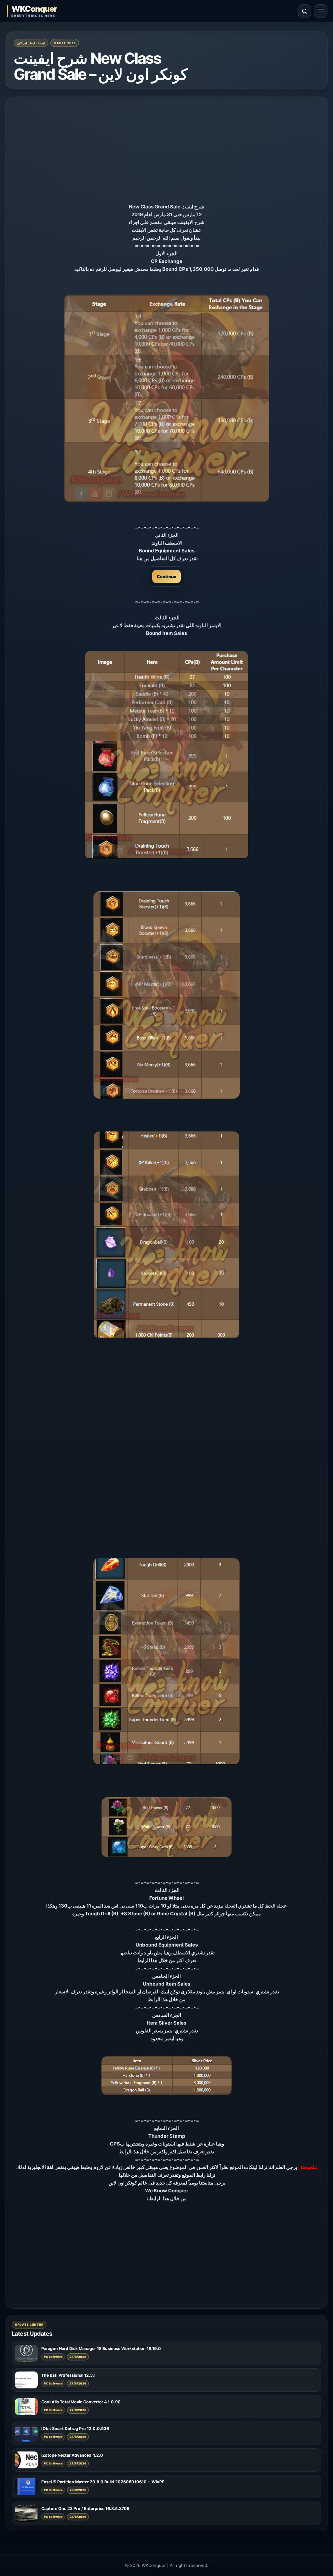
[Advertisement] (166, 152)
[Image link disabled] (166, 398)
